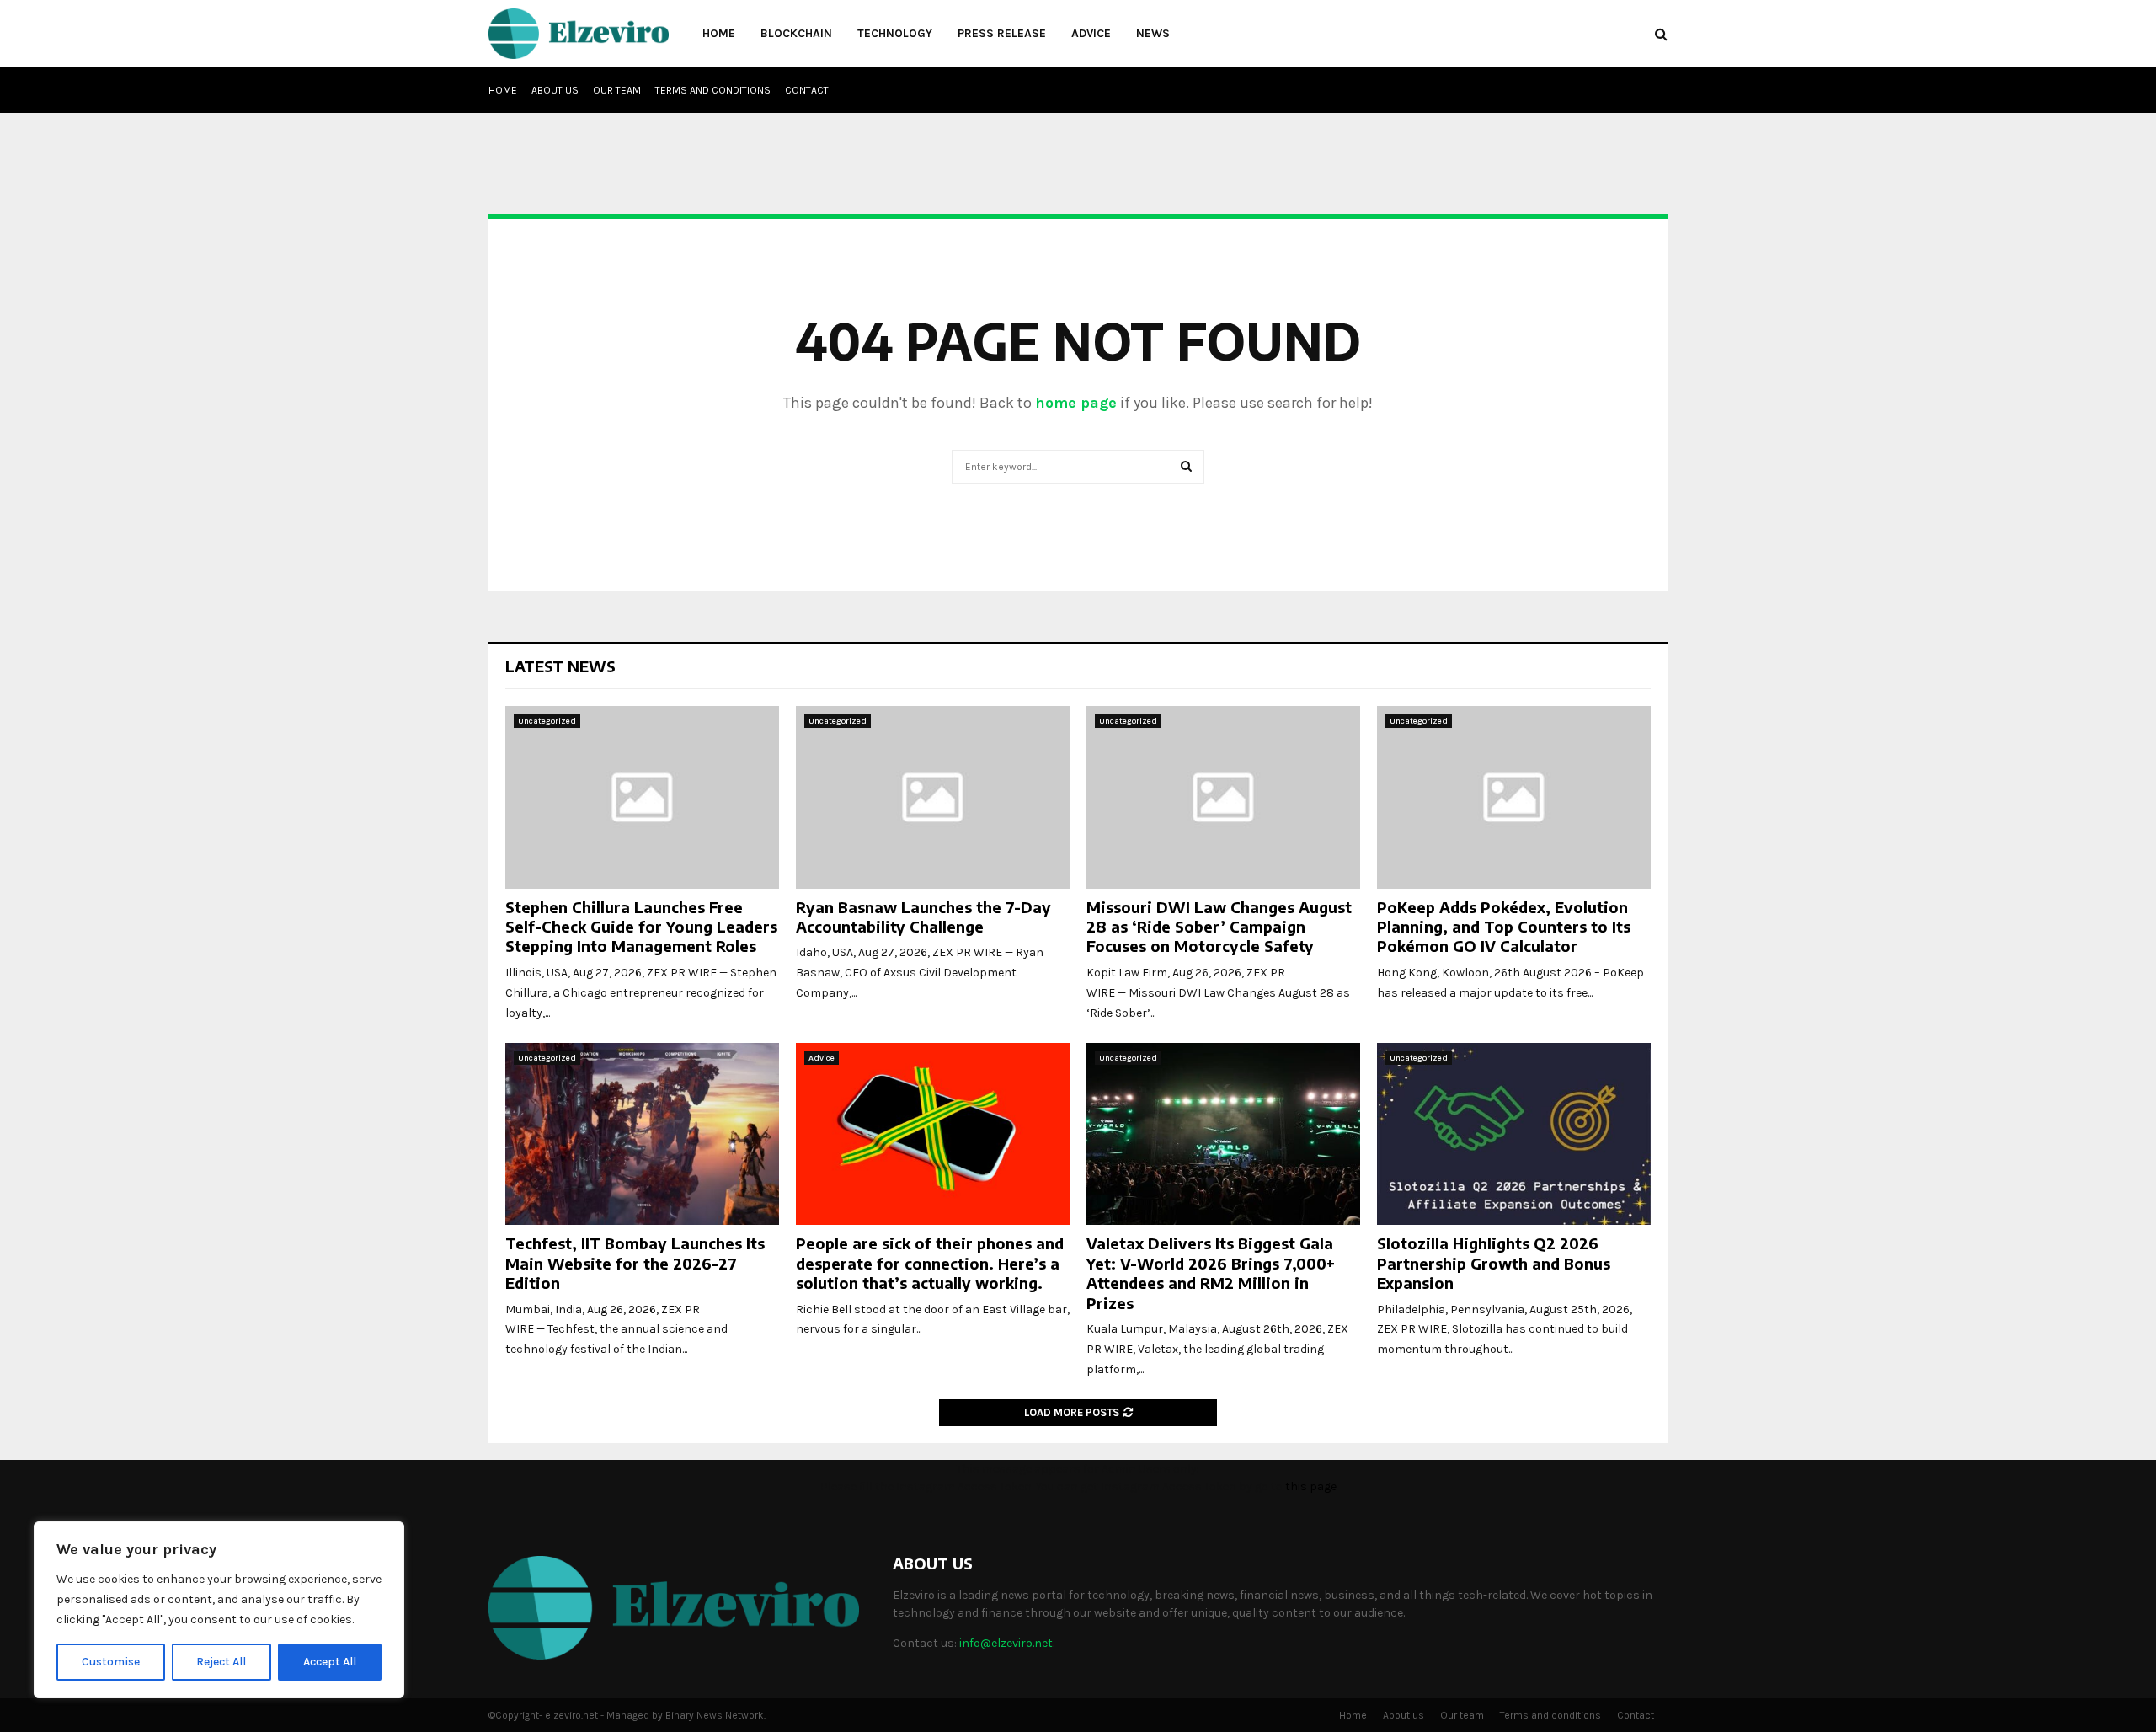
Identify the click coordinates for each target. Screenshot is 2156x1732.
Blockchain (796, 33)
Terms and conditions (713, 90)
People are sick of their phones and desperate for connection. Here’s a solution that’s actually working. (930, 1263)
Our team (617, 90)
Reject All (221, 1662)
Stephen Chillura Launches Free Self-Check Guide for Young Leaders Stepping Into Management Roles (641, 927)
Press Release (1002, 33)
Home (719, 33)
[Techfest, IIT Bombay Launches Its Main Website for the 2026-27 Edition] (642, 1134)
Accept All (330, 1662)
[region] (219, 1610)
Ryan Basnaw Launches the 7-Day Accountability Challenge (923, 917)
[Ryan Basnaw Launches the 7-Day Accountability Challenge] (933, 797)
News (1153, 33)
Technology (895, 33)
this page (1311, 1486)
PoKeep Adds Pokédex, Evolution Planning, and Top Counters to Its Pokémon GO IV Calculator (1504, 927)
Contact (807, 90)
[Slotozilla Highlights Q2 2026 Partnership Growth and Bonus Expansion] (1514, 1134)
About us (555, 90)
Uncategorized (547, 721)
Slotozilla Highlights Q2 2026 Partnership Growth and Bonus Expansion (1494, 1263)
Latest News (560, 666)
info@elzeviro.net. (1007, 1643)
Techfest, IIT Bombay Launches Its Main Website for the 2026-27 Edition (635, 1263)
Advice (1091, 33)
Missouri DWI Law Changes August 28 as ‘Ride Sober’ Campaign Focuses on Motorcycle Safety (1219, 927)
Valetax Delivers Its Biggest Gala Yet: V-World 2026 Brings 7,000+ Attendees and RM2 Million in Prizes (1211, 1272)
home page (1076, 403)
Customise (111, 1662)
